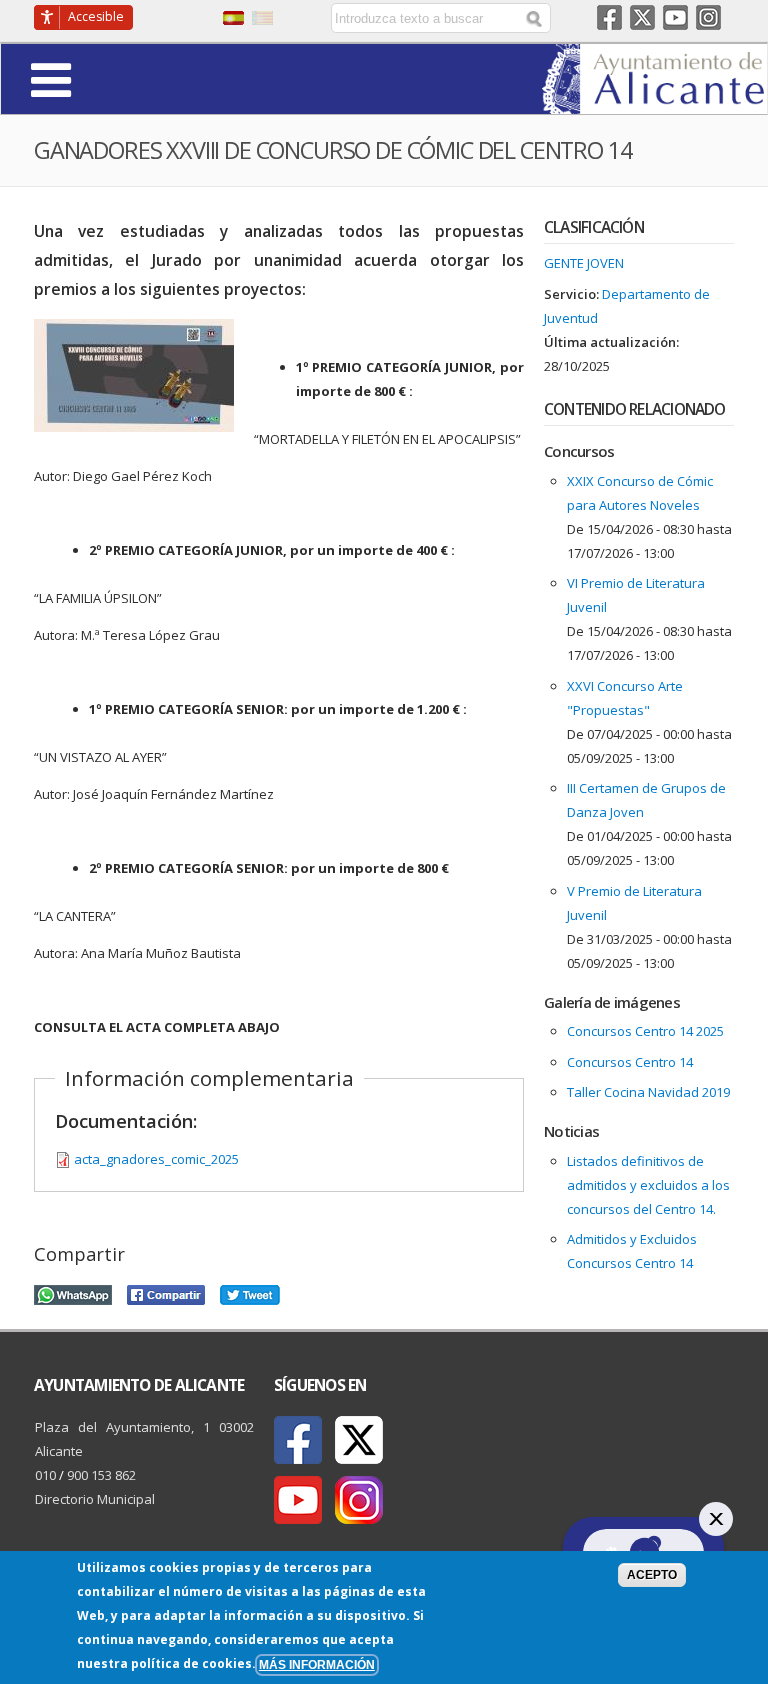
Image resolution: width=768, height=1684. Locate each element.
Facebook (609, 17)
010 (45, 1475)
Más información (317, 1664)
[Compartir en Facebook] (166, 1292)
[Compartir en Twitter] (250, 1292)
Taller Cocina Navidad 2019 (648, 1092)
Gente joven (584, 263)
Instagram (708, 17)
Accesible (96, 16)
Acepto (652, 1574)
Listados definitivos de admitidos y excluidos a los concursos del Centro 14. (648, 1185)
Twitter (642, 17)
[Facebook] (298, 1440)
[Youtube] (298, 1500)
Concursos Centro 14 (630, 1062)
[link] (654, 102)
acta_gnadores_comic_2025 (156, 1159)
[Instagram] (359, 1500)
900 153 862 (101, 1475)
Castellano (233, 18)
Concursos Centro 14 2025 (645, 1031)
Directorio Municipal (95, 1499)
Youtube (675, 17)
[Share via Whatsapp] (73, 1292)
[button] (106, 78)
